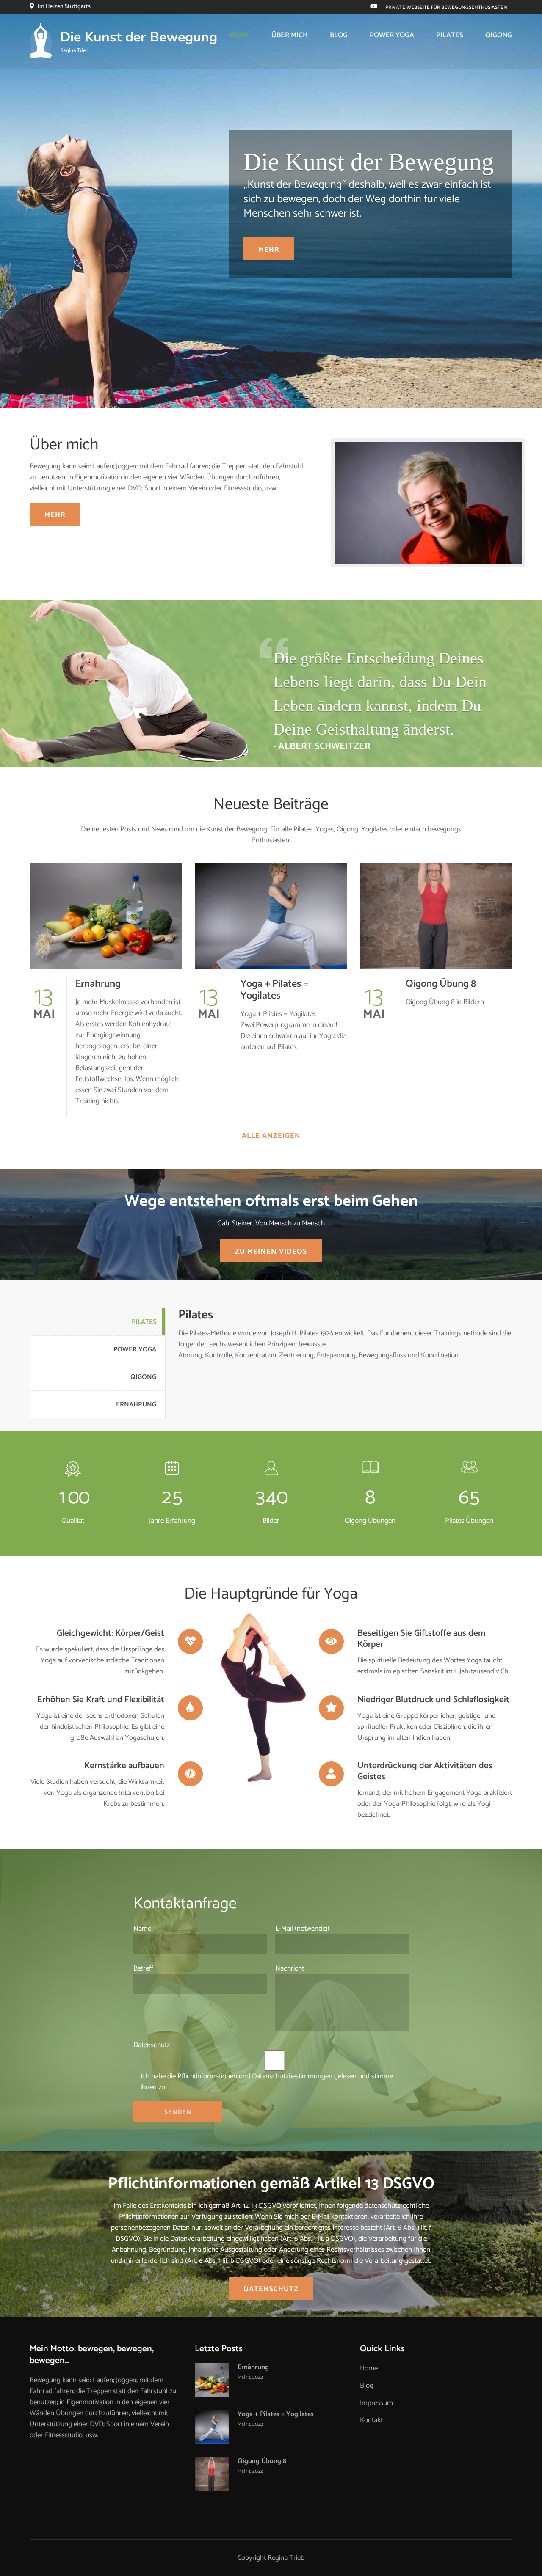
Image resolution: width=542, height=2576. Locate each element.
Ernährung (98, 984)
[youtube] (374, 7)
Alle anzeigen (271, 1136)
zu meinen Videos (271, 1252)
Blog (339, 35)
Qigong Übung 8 (441, 984)
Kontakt (371, 2420)
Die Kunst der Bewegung (139, 37)
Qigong (499, 35)
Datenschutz (271, 2289)
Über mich (290, 35)
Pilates (450, 35)
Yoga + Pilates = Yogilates (274, 990)
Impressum (376, 2403)
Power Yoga (392, 35)
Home (239, 35)
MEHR (269, 250)
